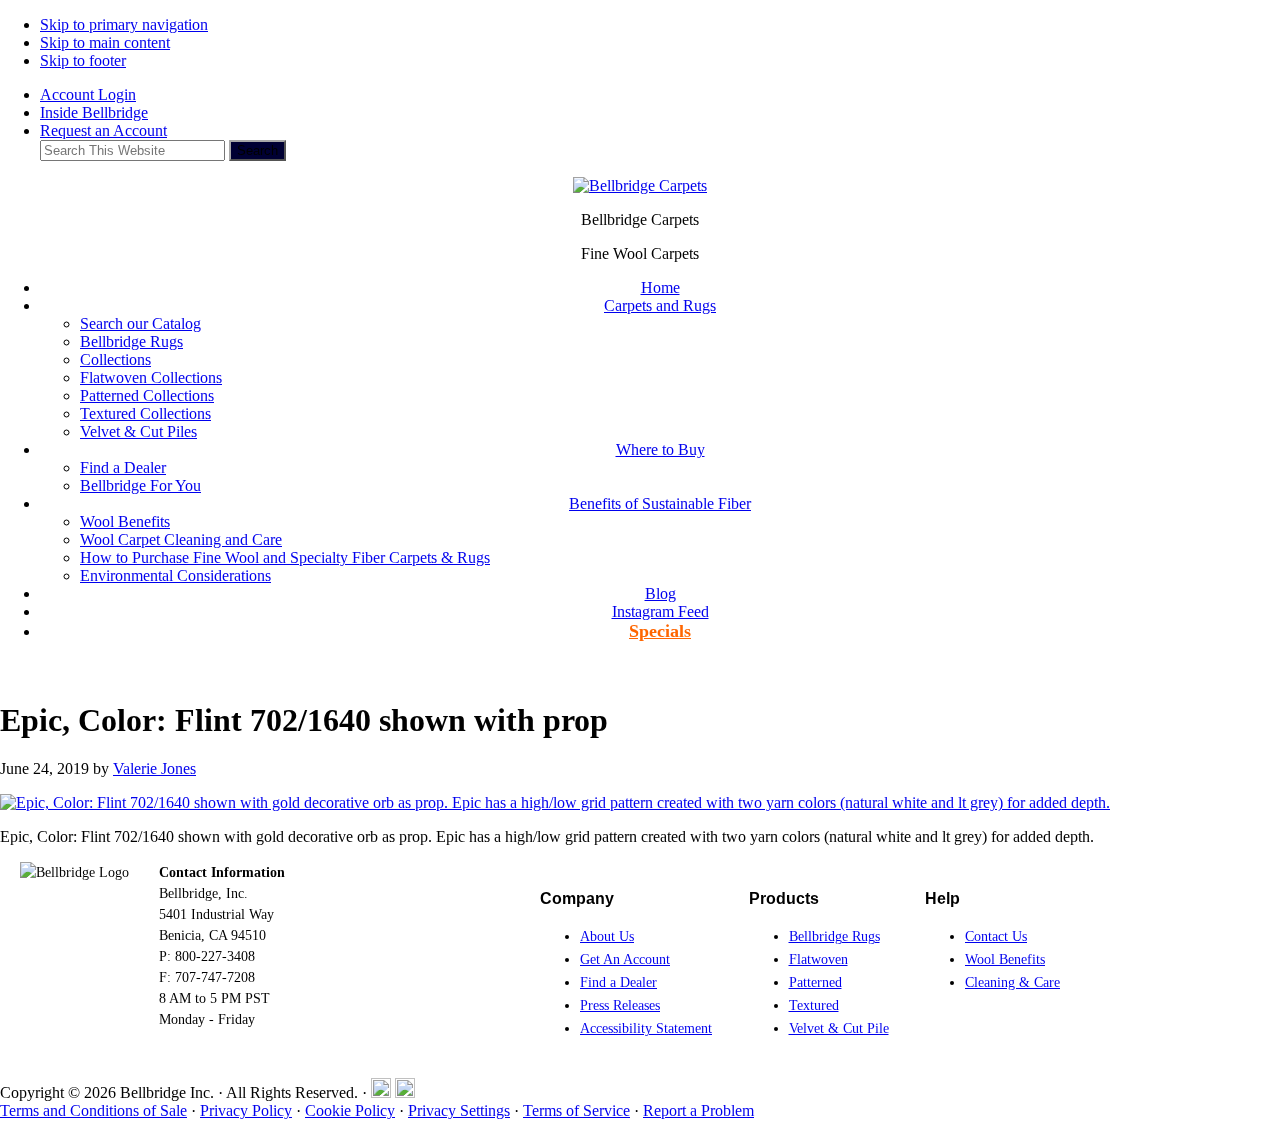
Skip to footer (83, 60)
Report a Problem (698, 1110)
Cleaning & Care (1012, 982)
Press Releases (620, 1005)
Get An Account (625, 959)
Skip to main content (105, 42)
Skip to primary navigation (124, 24)
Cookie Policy (350, 1110)
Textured (814, 1005)
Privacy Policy (246, 1110)
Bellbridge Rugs (834, 936)
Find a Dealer (618, 982)
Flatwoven (818, 959)
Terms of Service (576, 1110)
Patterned (815, 982)
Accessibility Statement (646, 1028)
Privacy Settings (459, 1110)
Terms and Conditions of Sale (93, 1110)
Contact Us (996, 936)
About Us (607, 936)
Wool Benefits (1005, 959)
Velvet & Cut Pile (839, 1028)
